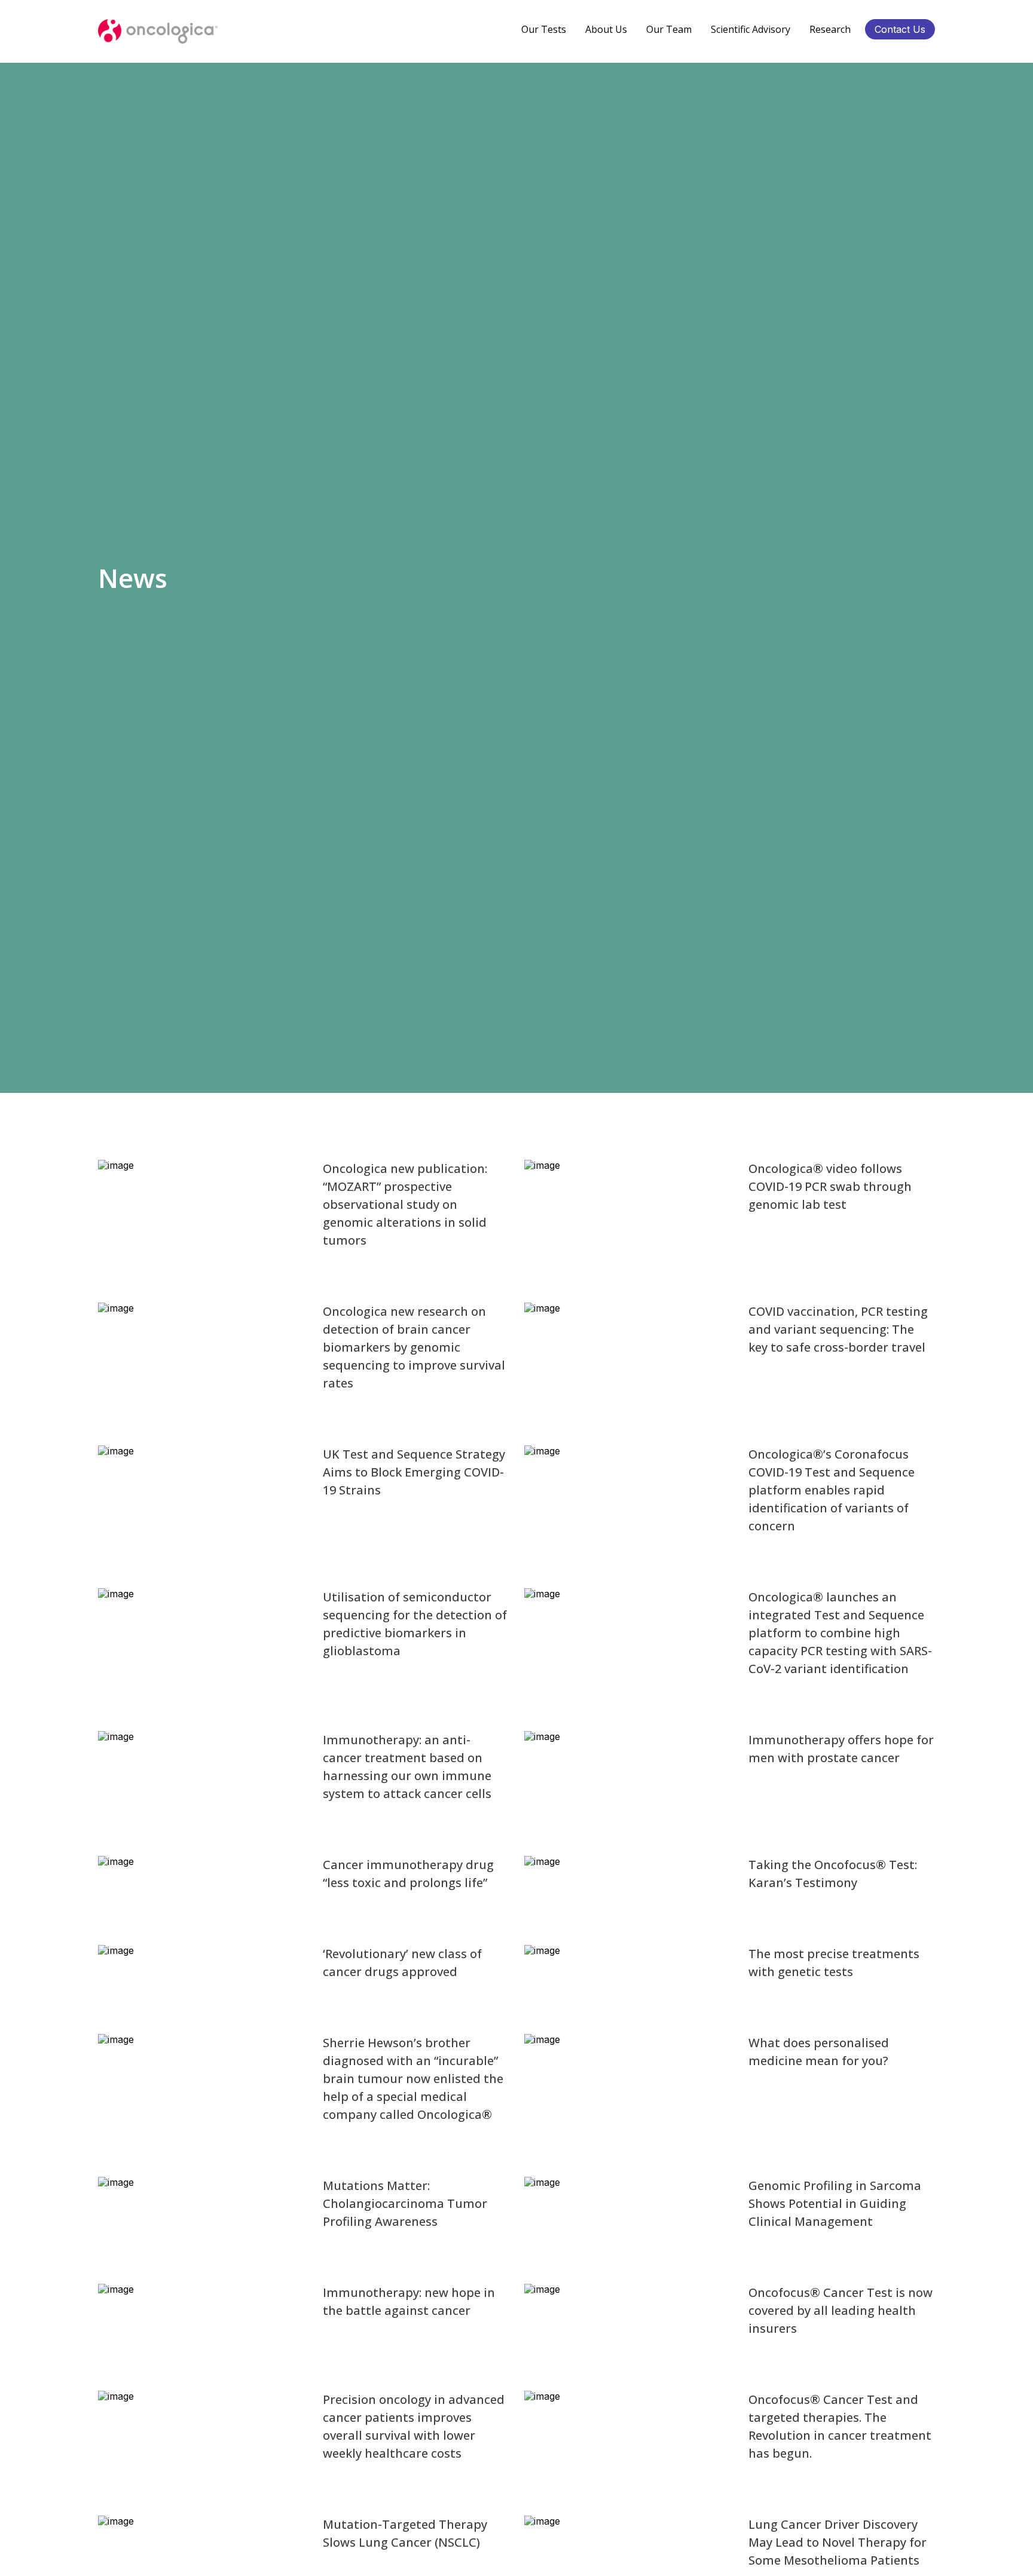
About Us (606, 29)
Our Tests (544, 29)
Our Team (669, 29)
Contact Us (900, 29)
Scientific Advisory (751, 29)
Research (830, 29)
